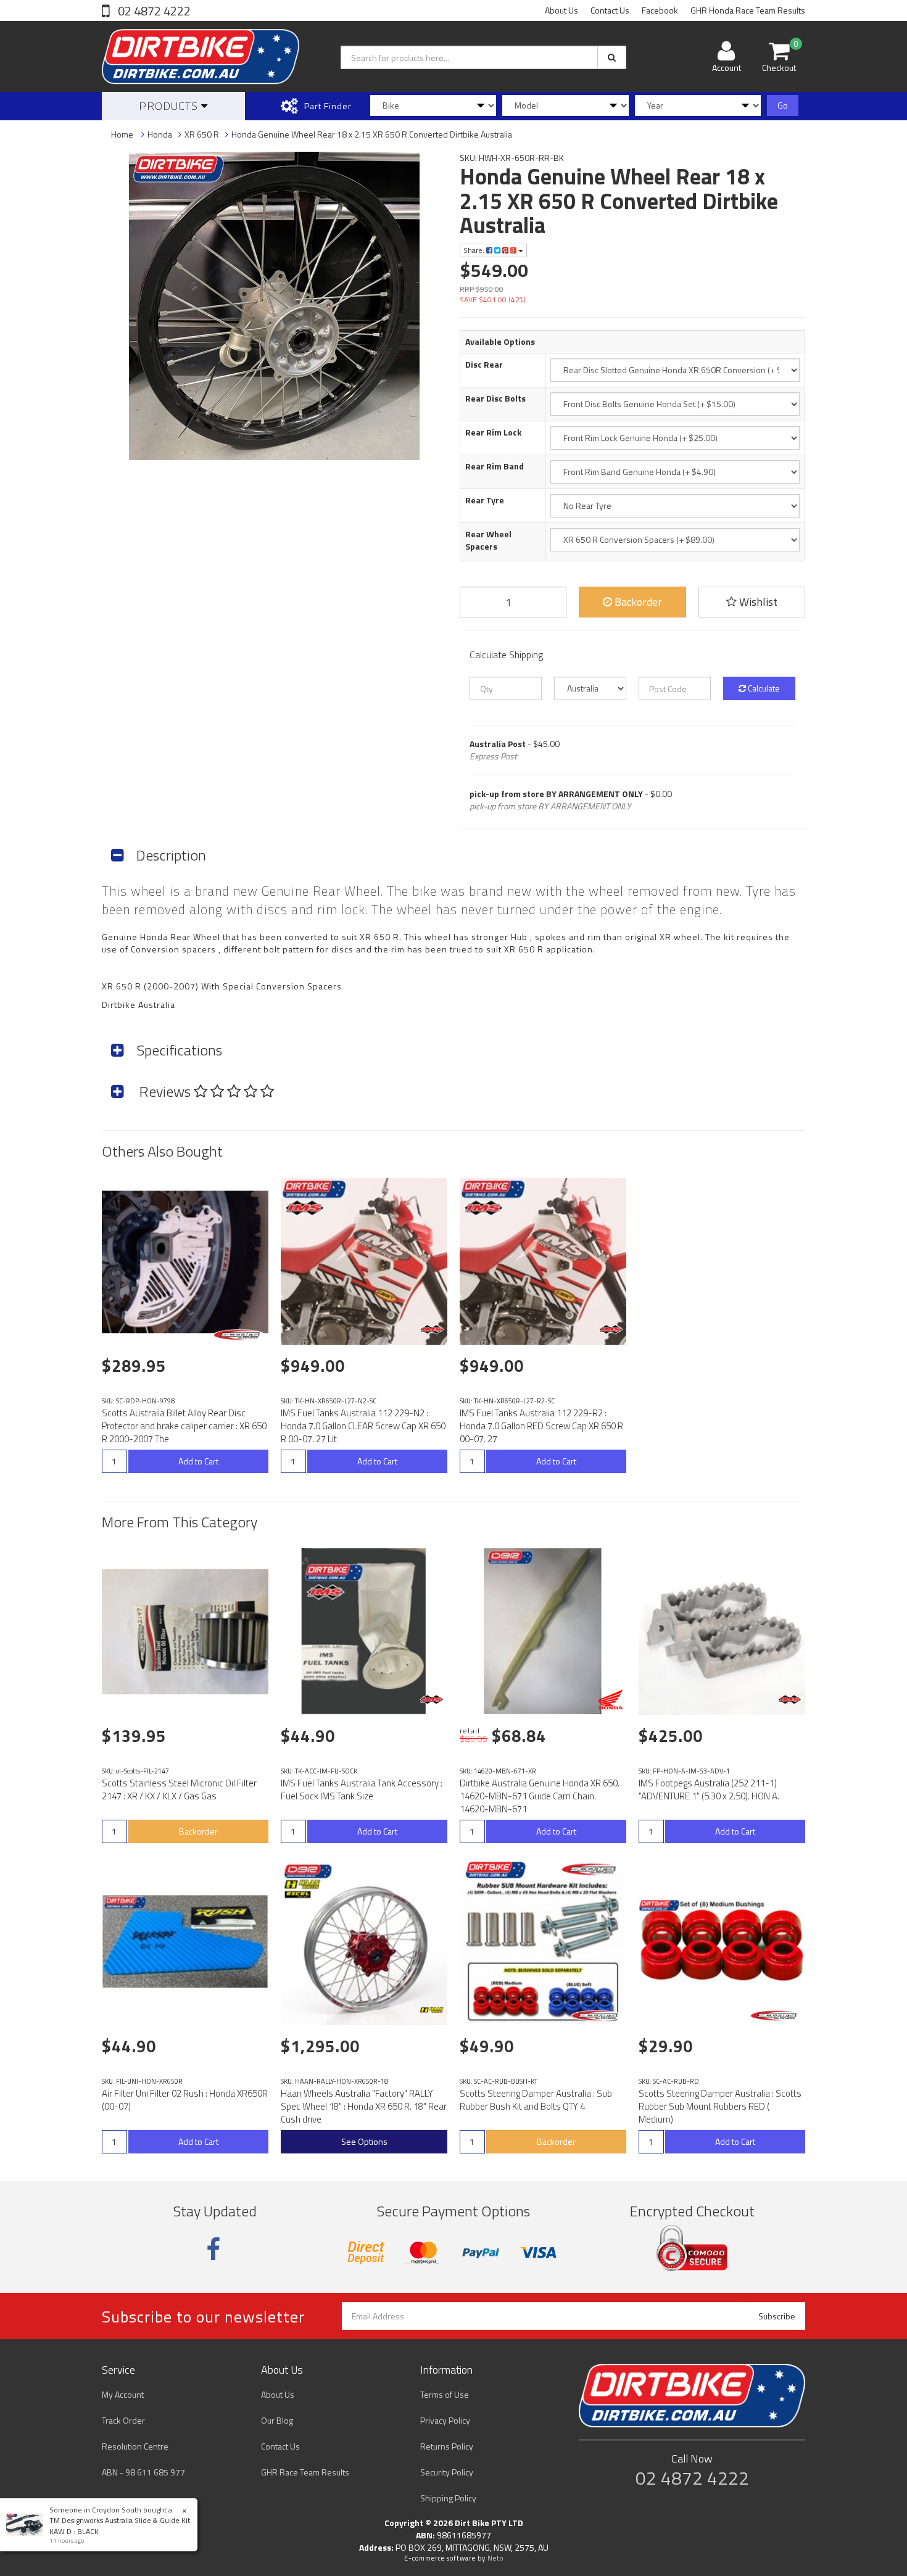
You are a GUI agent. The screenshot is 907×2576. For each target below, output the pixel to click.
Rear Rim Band (495, 466)
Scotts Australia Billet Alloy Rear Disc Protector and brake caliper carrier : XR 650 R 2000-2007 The (184, 1426)
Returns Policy (447, 2446)
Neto (495, 2558)
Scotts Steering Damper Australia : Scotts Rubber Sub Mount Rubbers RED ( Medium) (720, 2106)
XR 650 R (202, 134)
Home (122, 134)
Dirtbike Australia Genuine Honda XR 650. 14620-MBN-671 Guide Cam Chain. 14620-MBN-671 (540, 1796)
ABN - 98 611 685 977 (143, 2472)
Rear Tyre (485, 500)
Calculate (763, 688)
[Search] (612, 57)
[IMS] (432, 1329)
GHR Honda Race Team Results (748, 10)
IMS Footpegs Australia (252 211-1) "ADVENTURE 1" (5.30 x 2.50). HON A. (709, 1790)
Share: (475, 250)
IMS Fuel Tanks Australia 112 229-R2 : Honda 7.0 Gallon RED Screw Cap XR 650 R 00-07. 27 (541, 1426)
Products (170, 106)
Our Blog (277, 2420)
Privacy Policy (445, 2420)
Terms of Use (445, 2394)
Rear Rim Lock (493, 432)
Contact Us (610, 10)
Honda (160, 134)
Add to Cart (198, 1461)
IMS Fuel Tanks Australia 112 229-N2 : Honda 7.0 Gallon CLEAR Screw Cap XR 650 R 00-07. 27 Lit (363, 1426)
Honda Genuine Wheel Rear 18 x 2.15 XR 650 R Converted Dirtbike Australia (372, 134)
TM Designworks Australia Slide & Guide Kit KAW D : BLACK (120, 2525)
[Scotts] (239, 1335)
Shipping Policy (448, 2498)
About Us (561, 10)
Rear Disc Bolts (495, 398)
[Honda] (611, 1699)
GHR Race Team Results (305, 2472)
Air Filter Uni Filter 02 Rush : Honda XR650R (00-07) (185, 2100)
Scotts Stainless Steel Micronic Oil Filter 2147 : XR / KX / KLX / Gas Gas (179, 1790)
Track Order (123, 2420)
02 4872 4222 (153, 11)
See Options (364, 2141)
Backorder (637, 602)
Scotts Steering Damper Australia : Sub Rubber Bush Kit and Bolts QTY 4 (536, 2100)
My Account (123, 2394)
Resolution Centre (135, 2446)
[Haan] (432, 2010)
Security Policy (447, 2472)
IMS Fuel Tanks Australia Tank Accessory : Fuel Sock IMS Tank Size (362, 1790)
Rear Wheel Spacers (488, 540)
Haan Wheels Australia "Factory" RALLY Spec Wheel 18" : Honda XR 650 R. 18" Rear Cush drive (364, 2106)
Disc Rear (484, 365)
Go (783, 105)
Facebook (660, 10)
